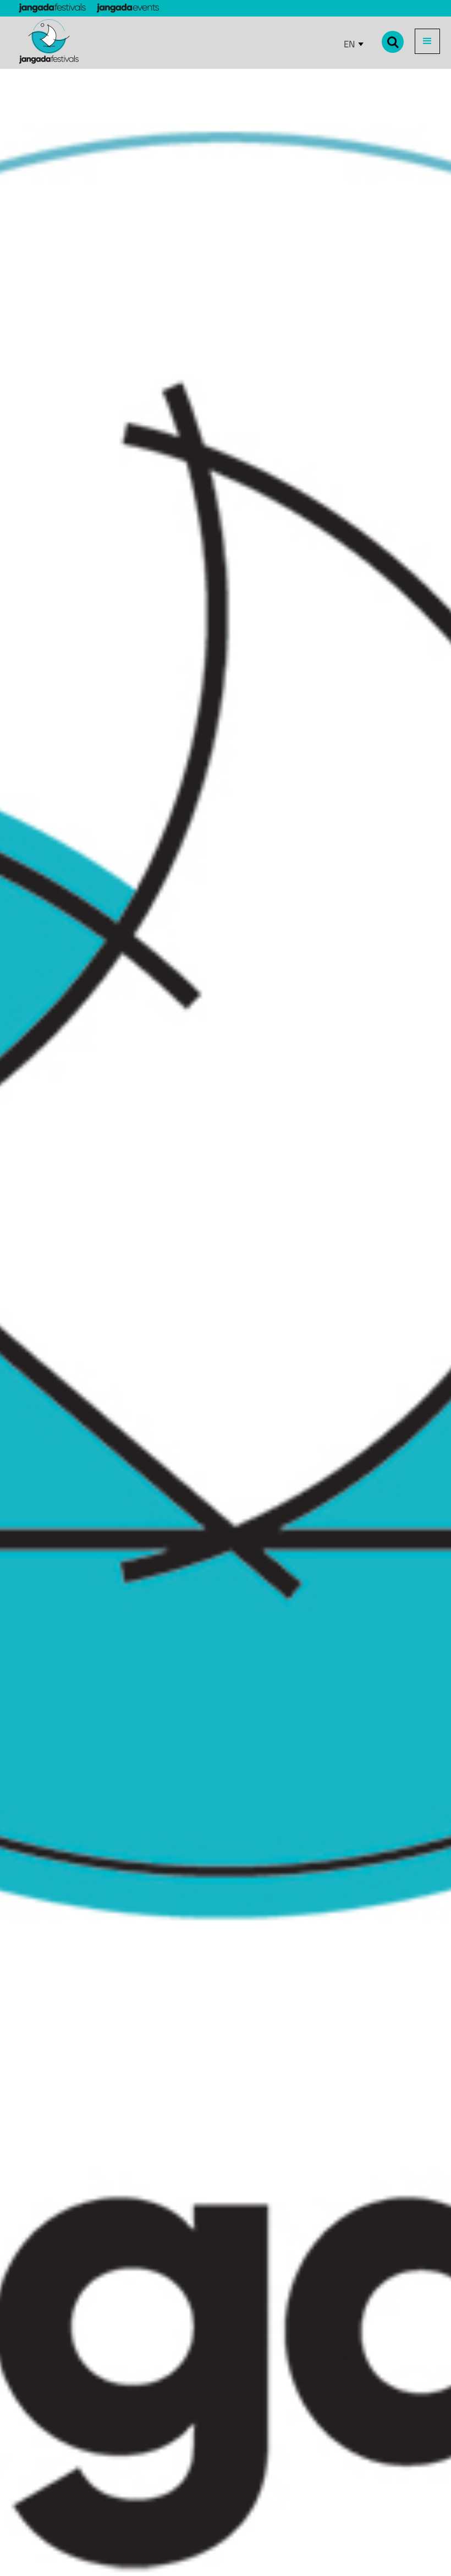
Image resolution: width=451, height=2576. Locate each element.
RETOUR (31, 82)
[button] (427, 41)
